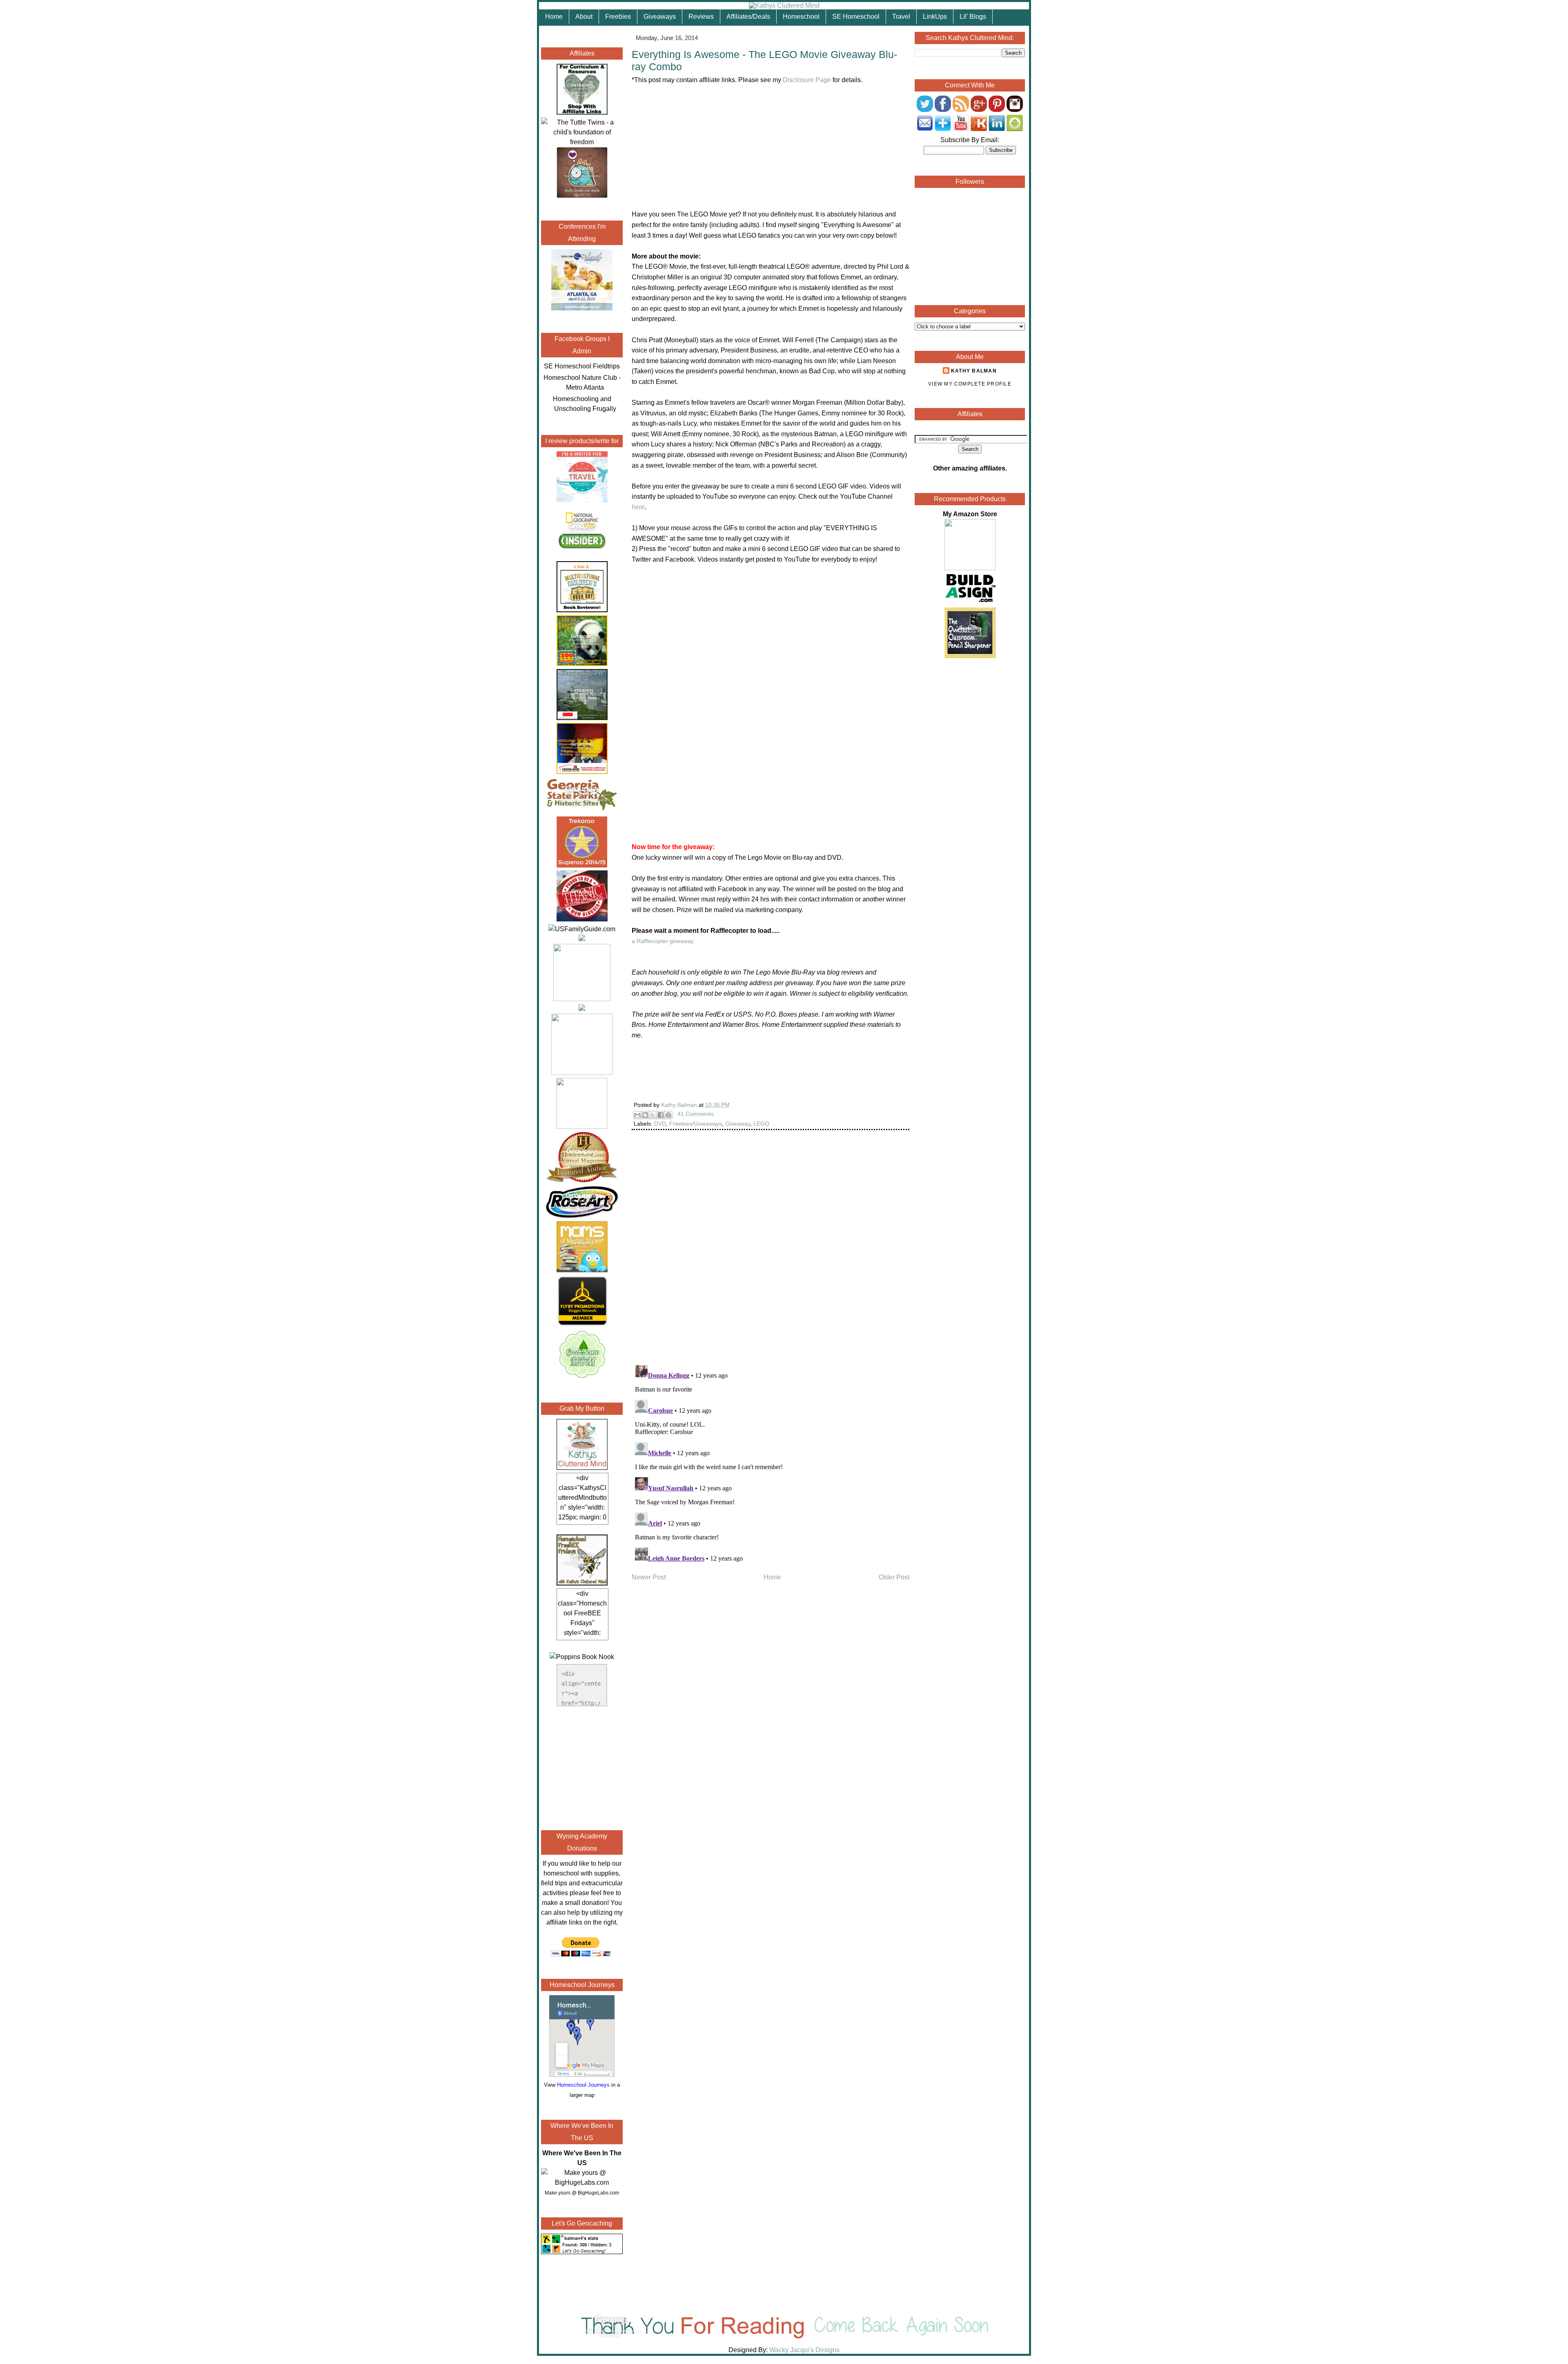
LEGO (761, 1124)
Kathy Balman (974, 371)
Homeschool (801, 17)
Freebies (618, 17)
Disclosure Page (807, 80)
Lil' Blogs (973, 17)
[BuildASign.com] (970, 602)
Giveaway (738, 1124)
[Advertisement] (582, 1767)
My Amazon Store (970, 514)
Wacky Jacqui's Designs (804, 2350)
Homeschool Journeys (583, 2085)
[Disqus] (771, 1253)
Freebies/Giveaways (696, 1124)
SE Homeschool (856, 17)
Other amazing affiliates (969, 468)
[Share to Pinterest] (668, 1115)
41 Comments (696, 1114)
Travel (901, 17)
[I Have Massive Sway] (582, 939)
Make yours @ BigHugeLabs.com (582, 2193)
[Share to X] (653, 1115)
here (638, 507)
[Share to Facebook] (661, 1115)
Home (554, 17)
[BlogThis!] (645, 1115)
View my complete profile (970, 384)
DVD (660, 1124)
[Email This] (637, 1115)
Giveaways (660, 17)
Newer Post (649, 1577)
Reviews (701, 17)
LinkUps (935, 17)
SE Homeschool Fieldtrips (582, 366)
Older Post (894, 1577)
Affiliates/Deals (748, 17)
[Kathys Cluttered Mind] (784, 6)
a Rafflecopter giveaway (663, 941)
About (584, 17)
